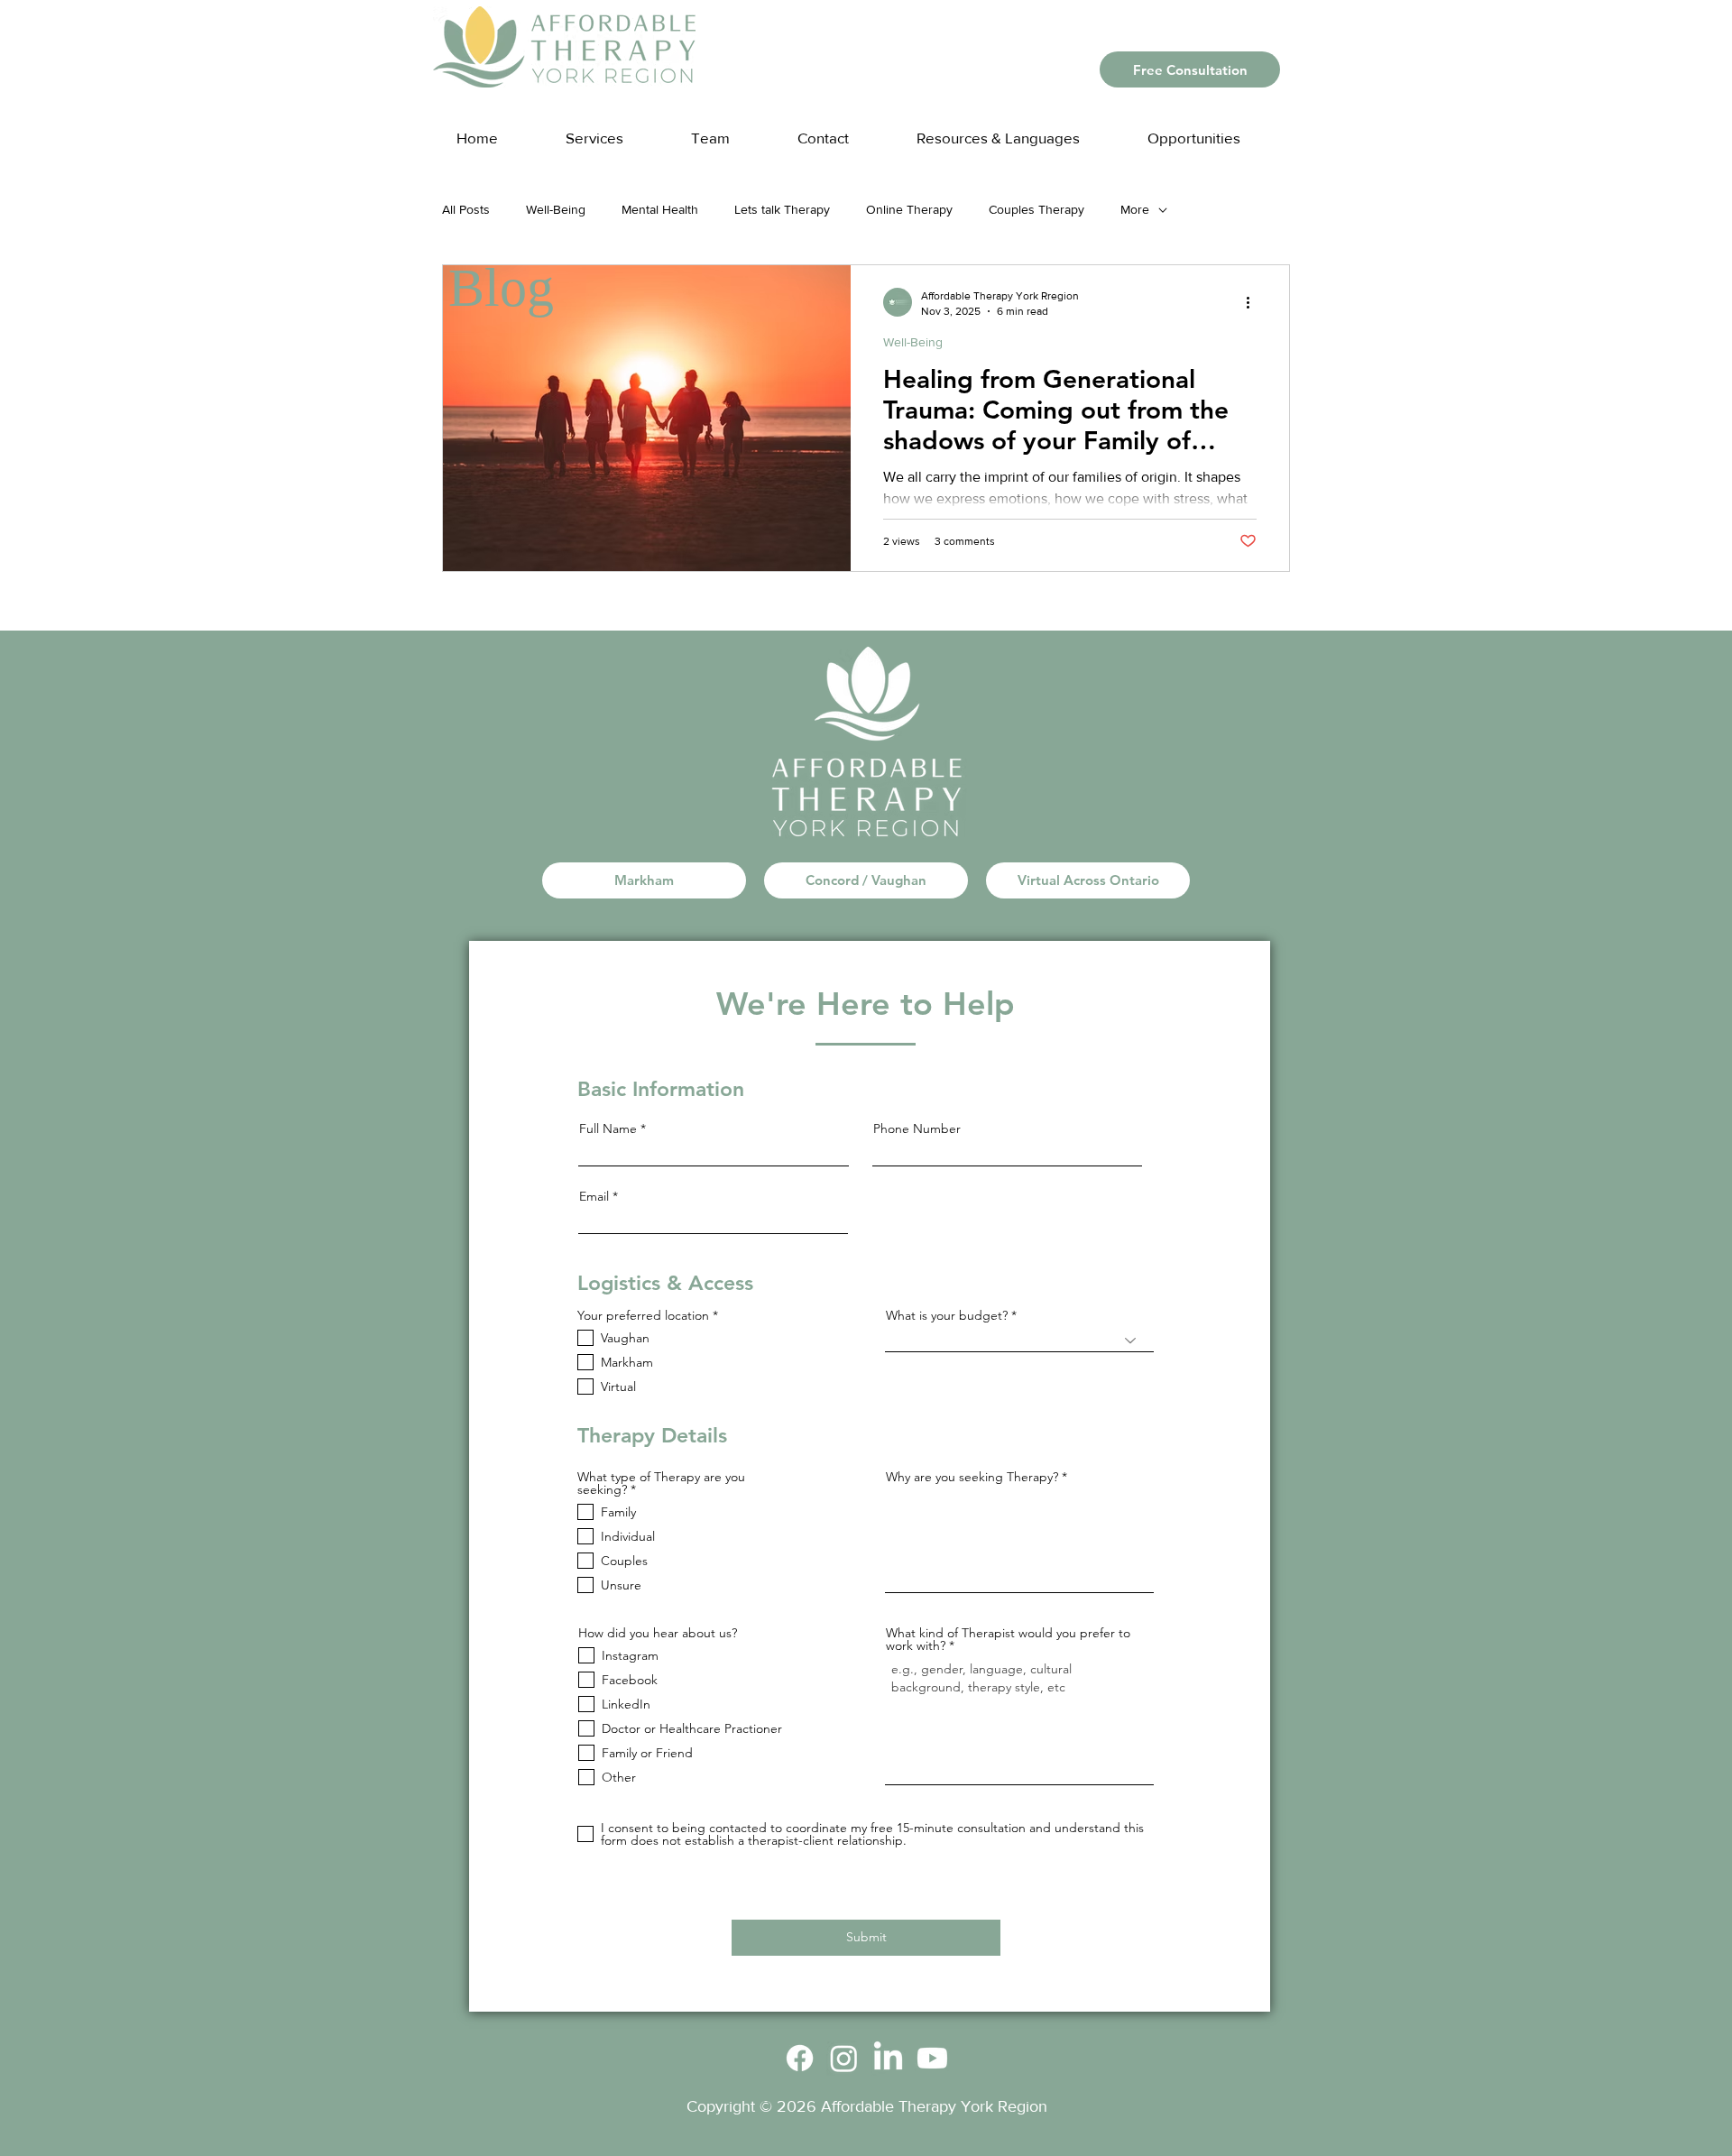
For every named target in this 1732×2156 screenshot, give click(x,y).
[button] (1016, 129)
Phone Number (917, 1129)
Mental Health (660, 209)
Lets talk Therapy (782, 209)
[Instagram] (844, 2058)
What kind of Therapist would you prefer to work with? (1008, 1639)
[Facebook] (800, 2058)
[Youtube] (932, 2058)
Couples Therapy (1036, 209)
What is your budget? (947, 1315)
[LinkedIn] (888, 2058)
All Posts (466, 209)
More (1135, 209)
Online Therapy (909, 209)
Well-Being (556, 209)
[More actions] (1254, 302)
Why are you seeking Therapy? (972, 1477)
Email (594, 1196)
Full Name (608, 1129)
